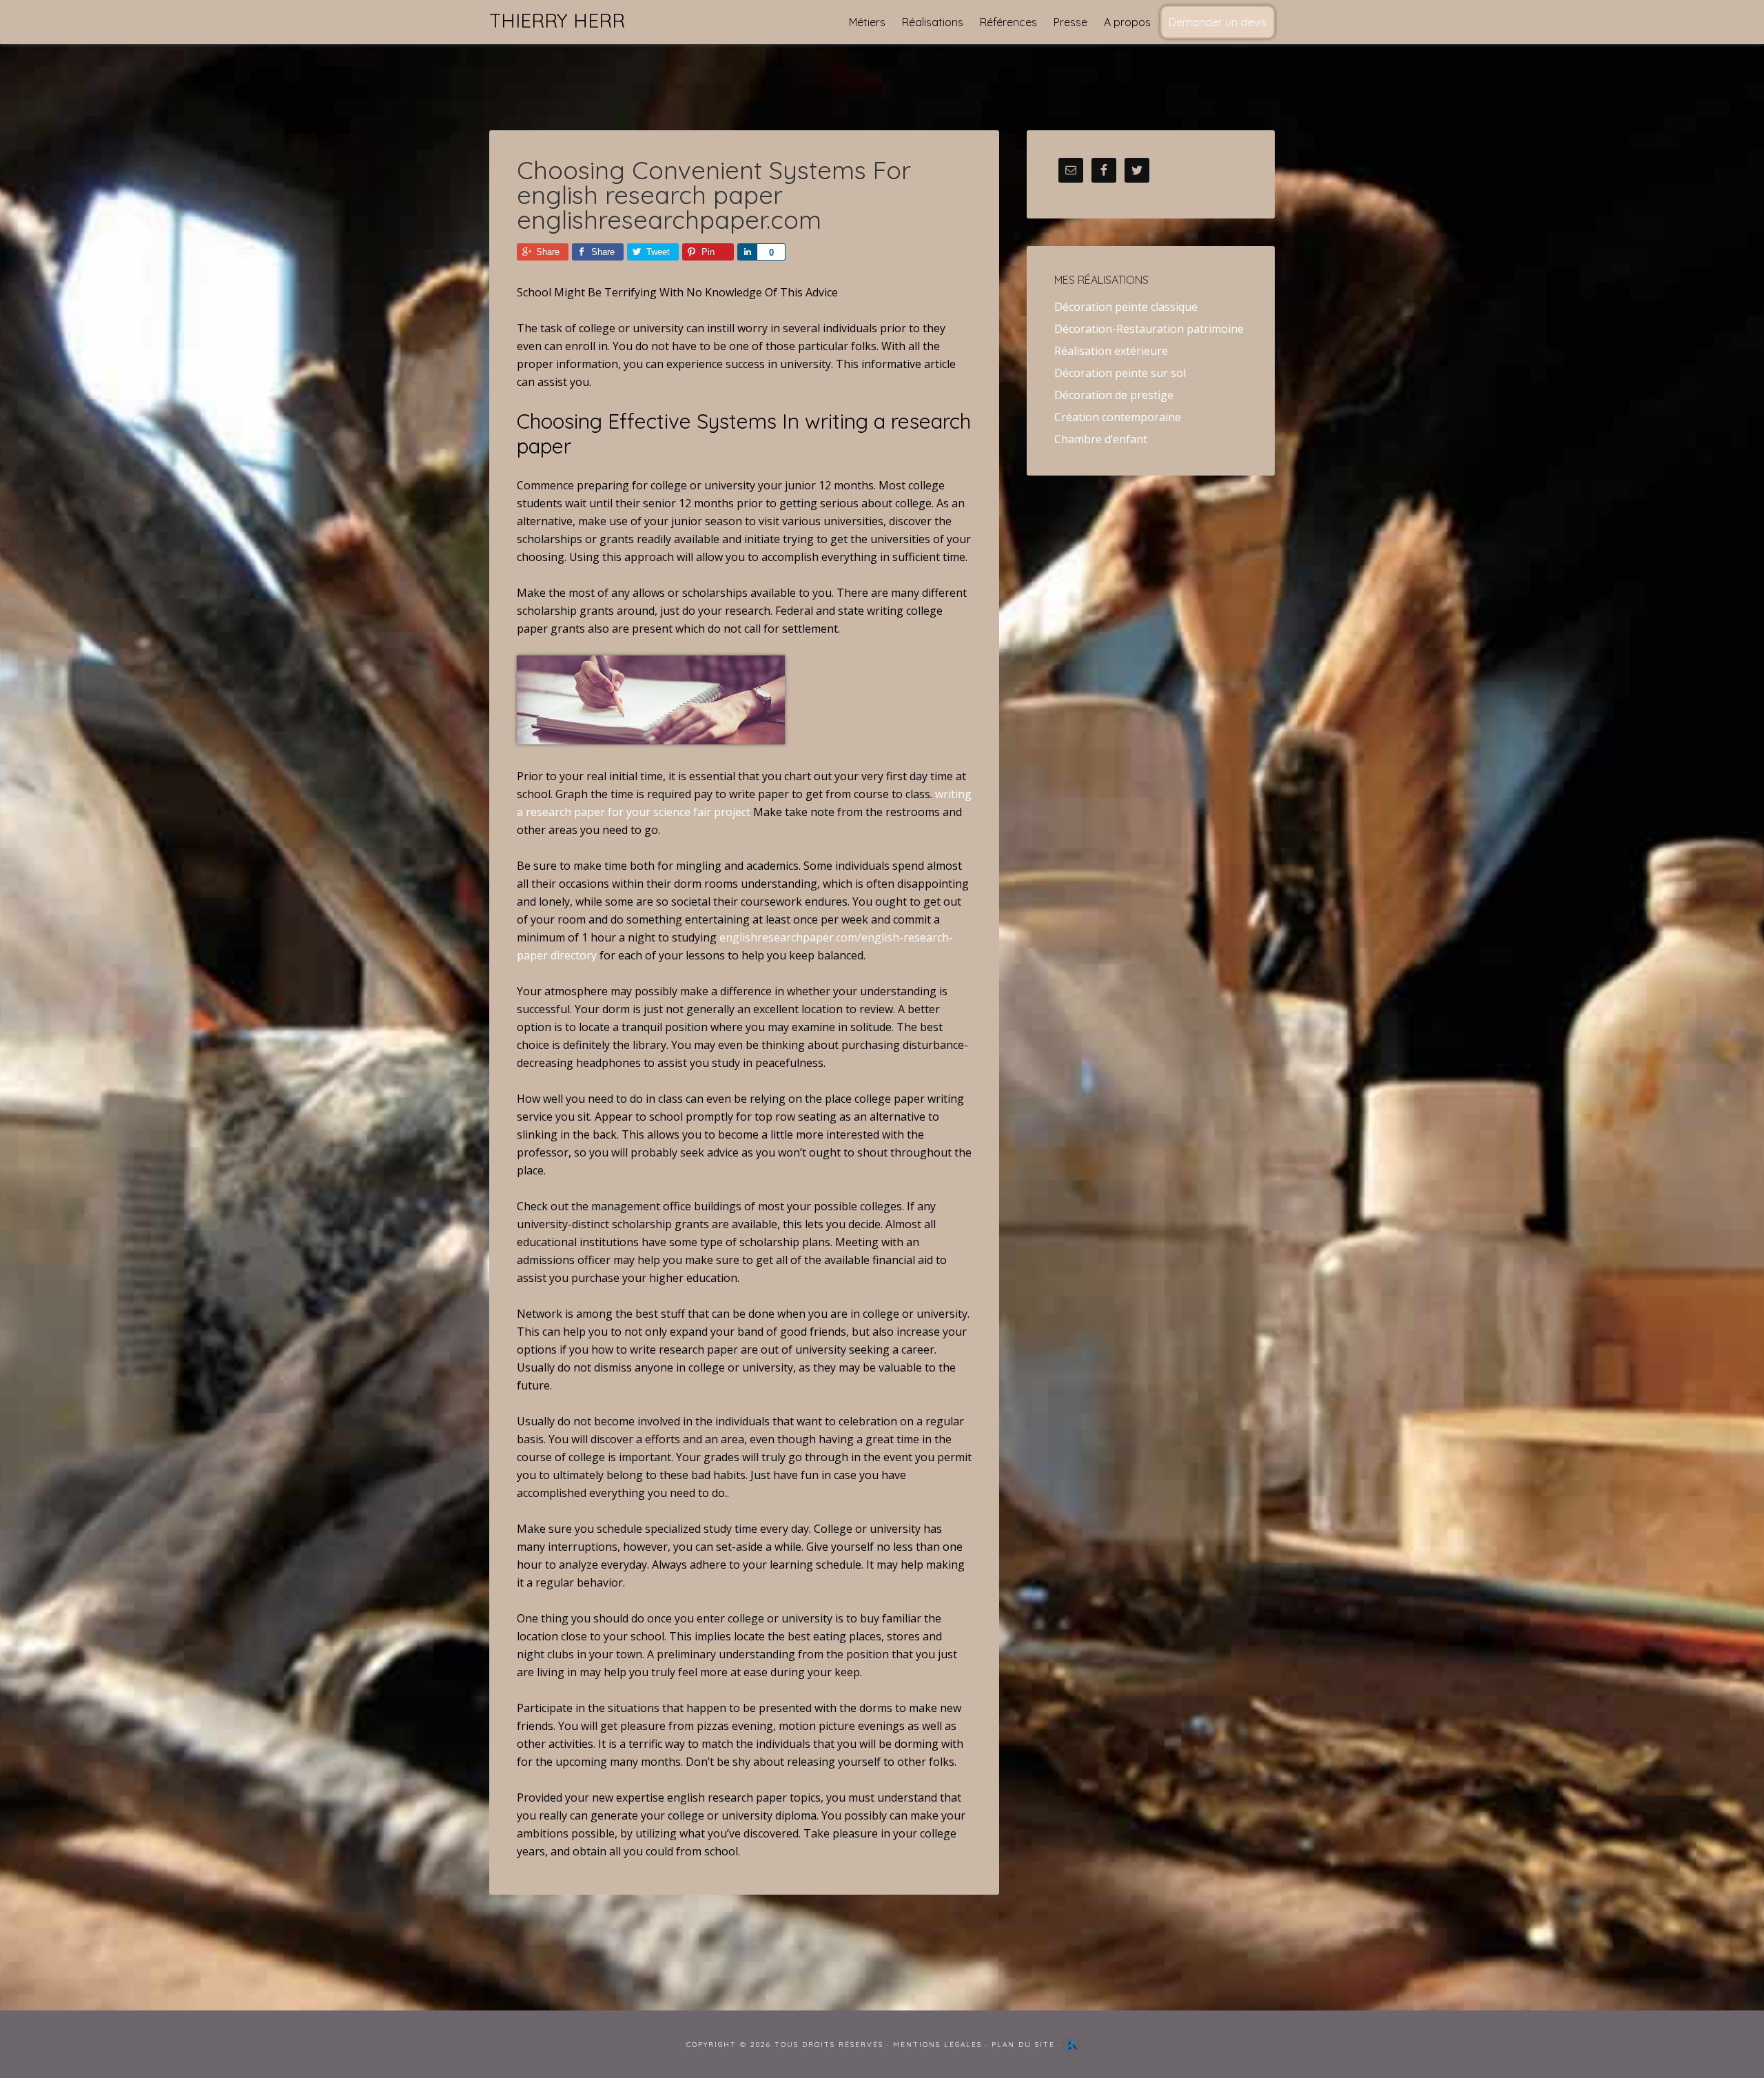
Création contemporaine (1118, 417)
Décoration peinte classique (1126, 307)
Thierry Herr (557, 20)
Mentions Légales (937, 2045)
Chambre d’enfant (1101, 439)
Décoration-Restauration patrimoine (1149, 329)
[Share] (747, 252)
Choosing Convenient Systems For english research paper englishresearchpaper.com (714, 195)
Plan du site (1023, 2045)
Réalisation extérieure (1111, 351)
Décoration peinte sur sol (1120, 373)
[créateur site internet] (1071, 2045)
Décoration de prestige (1114, 395)
